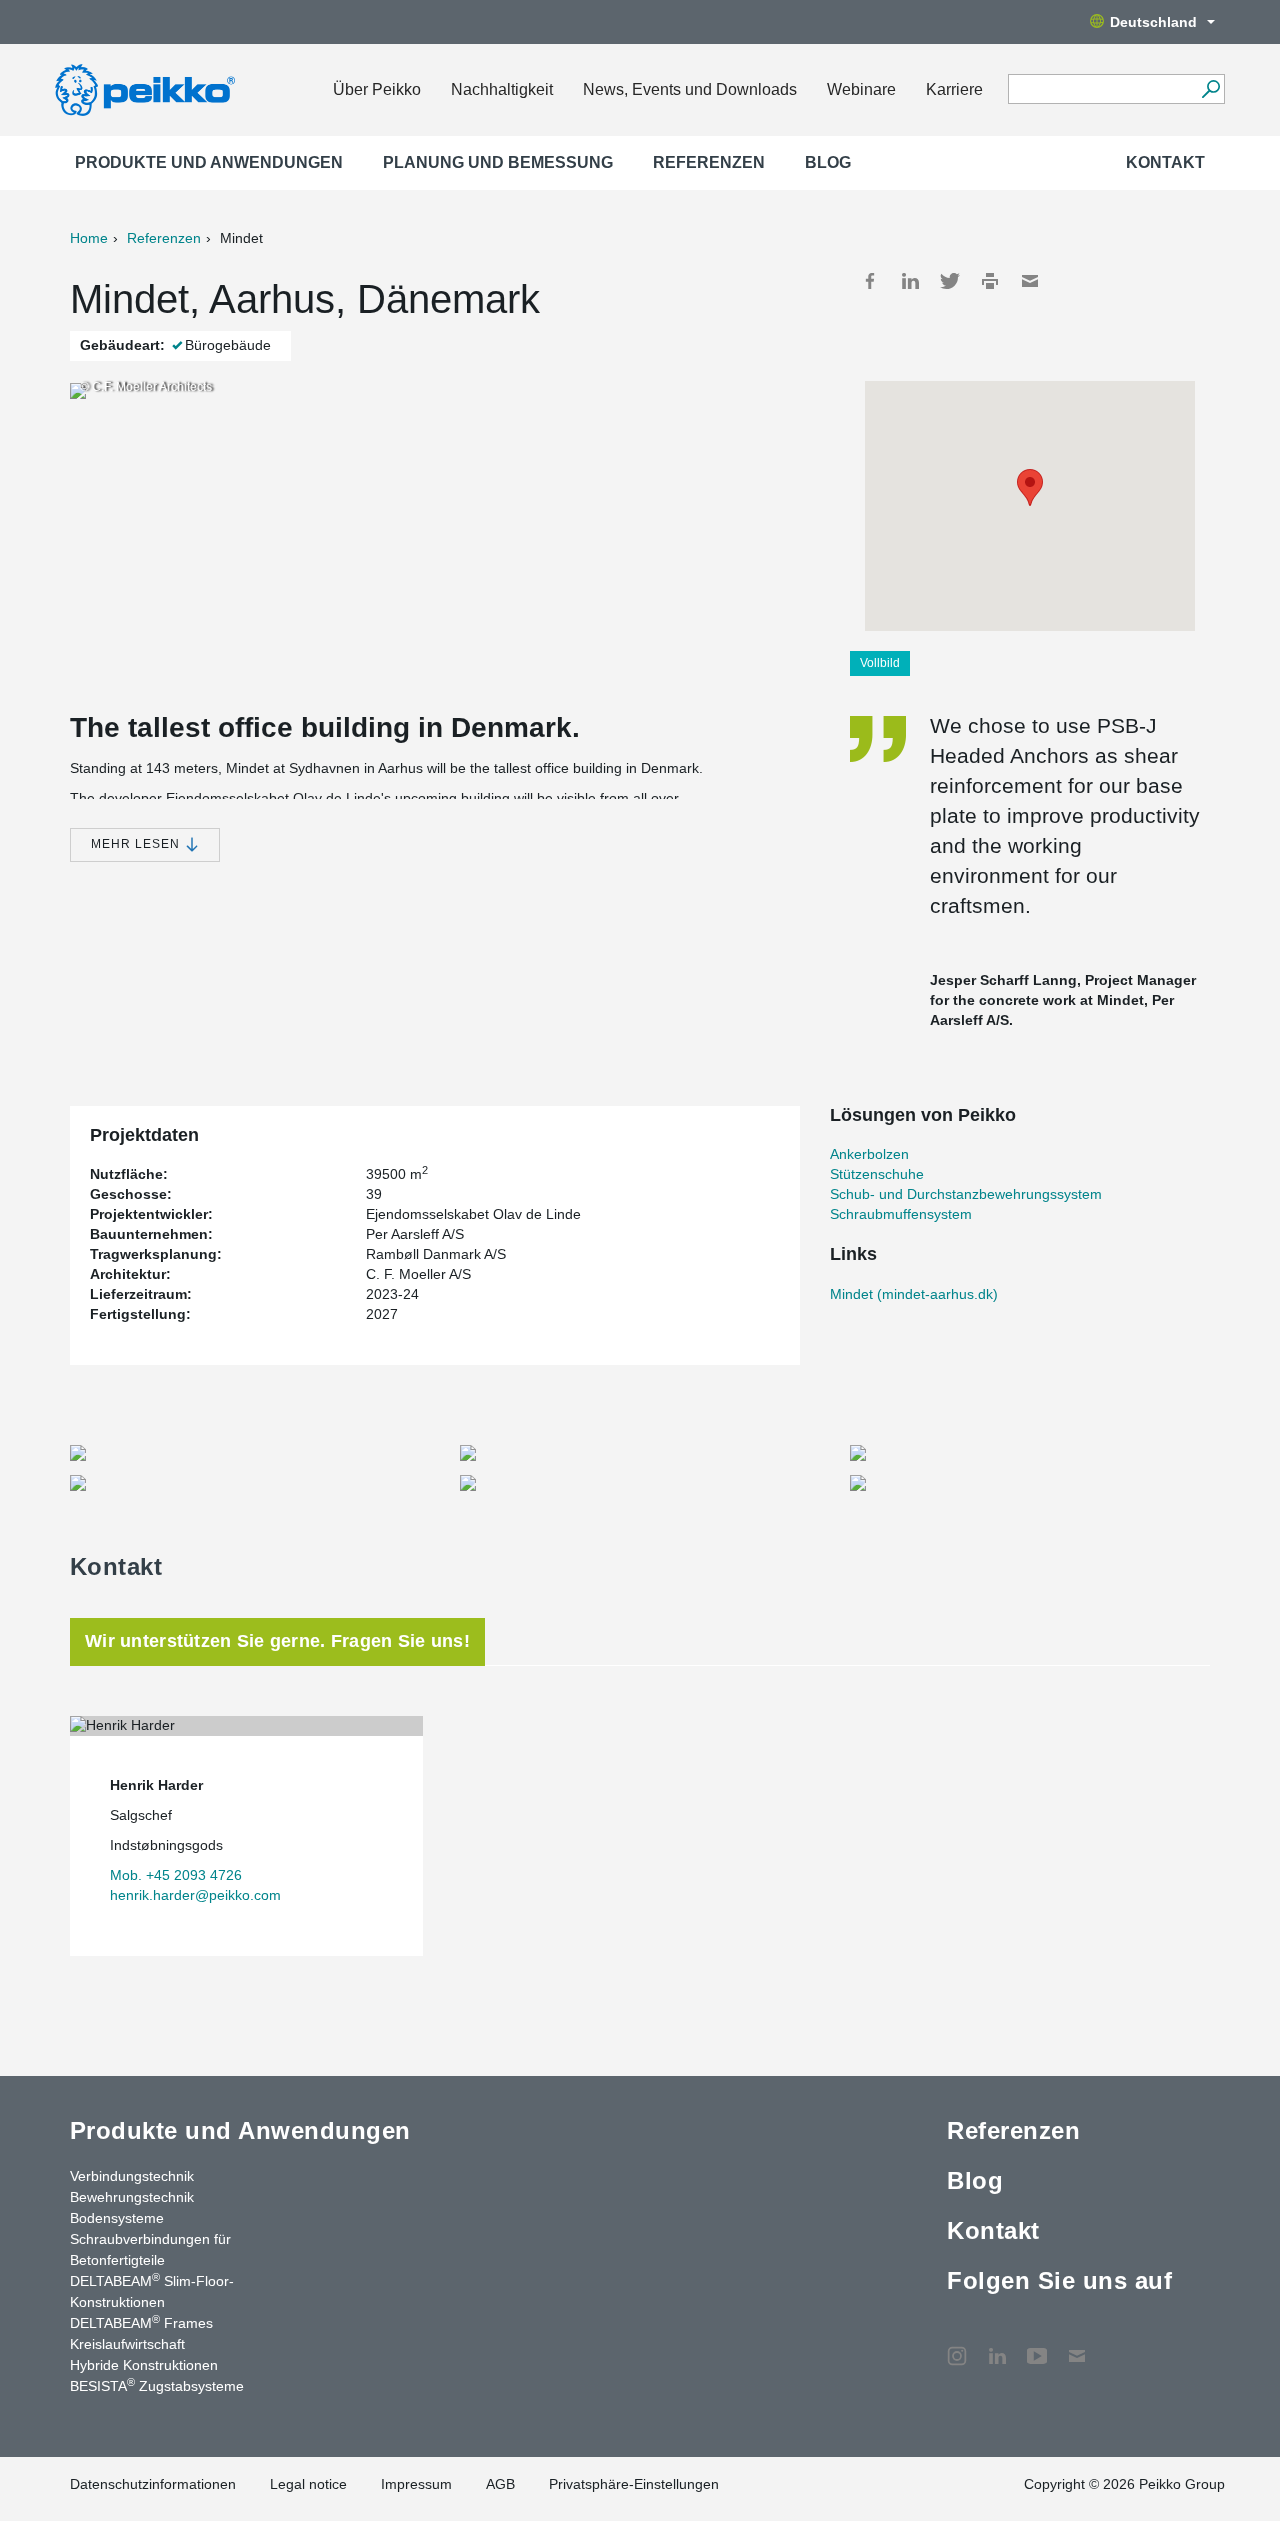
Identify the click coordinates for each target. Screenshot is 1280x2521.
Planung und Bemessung (498, 162)
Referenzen (709, 162)
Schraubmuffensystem (901, 1214)
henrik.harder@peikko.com (195, 1895)
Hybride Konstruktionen (144, 2365)
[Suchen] (1210, 89)
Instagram (957, 2346)
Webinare (861, 89)
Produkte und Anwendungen (209, 162)
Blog (828, 162)
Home (89, 238)
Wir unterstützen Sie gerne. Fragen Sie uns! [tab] (277, 1641)
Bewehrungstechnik (132, 2197)
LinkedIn (910, 281)
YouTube (1037, 2346)
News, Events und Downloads (690, 89)
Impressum (416, 2484)
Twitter (950, 281)
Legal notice (308, 2484)
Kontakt (1165, 162)
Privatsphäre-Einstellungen (634, 2484)
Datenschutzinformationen (153, 2484)
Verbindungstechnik (132, 2176)
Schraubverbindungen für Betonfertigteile (150, 2249)
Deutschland (1153, 22)
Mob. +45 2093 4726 (176, 1875)
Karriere (954, 89)
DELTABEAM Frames (141, 2322)
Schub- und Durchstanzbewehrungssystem (966, 1194)
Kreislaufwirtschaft (127, 2344)
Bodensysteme (117, 2218)
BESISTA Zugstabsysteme (157, 2385)
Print (990, 281)
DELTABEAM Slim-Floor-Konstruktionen (152, 2290)
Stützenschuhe (877, 1174)
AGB (500, 2484)
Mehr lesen (137, 844)
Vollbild (880, 663)
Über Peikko (377, 89)
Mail (1030, 281)
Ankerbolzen (869, 1154)
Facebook (870, 281)
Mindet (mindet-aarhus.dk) (914, 1294)
